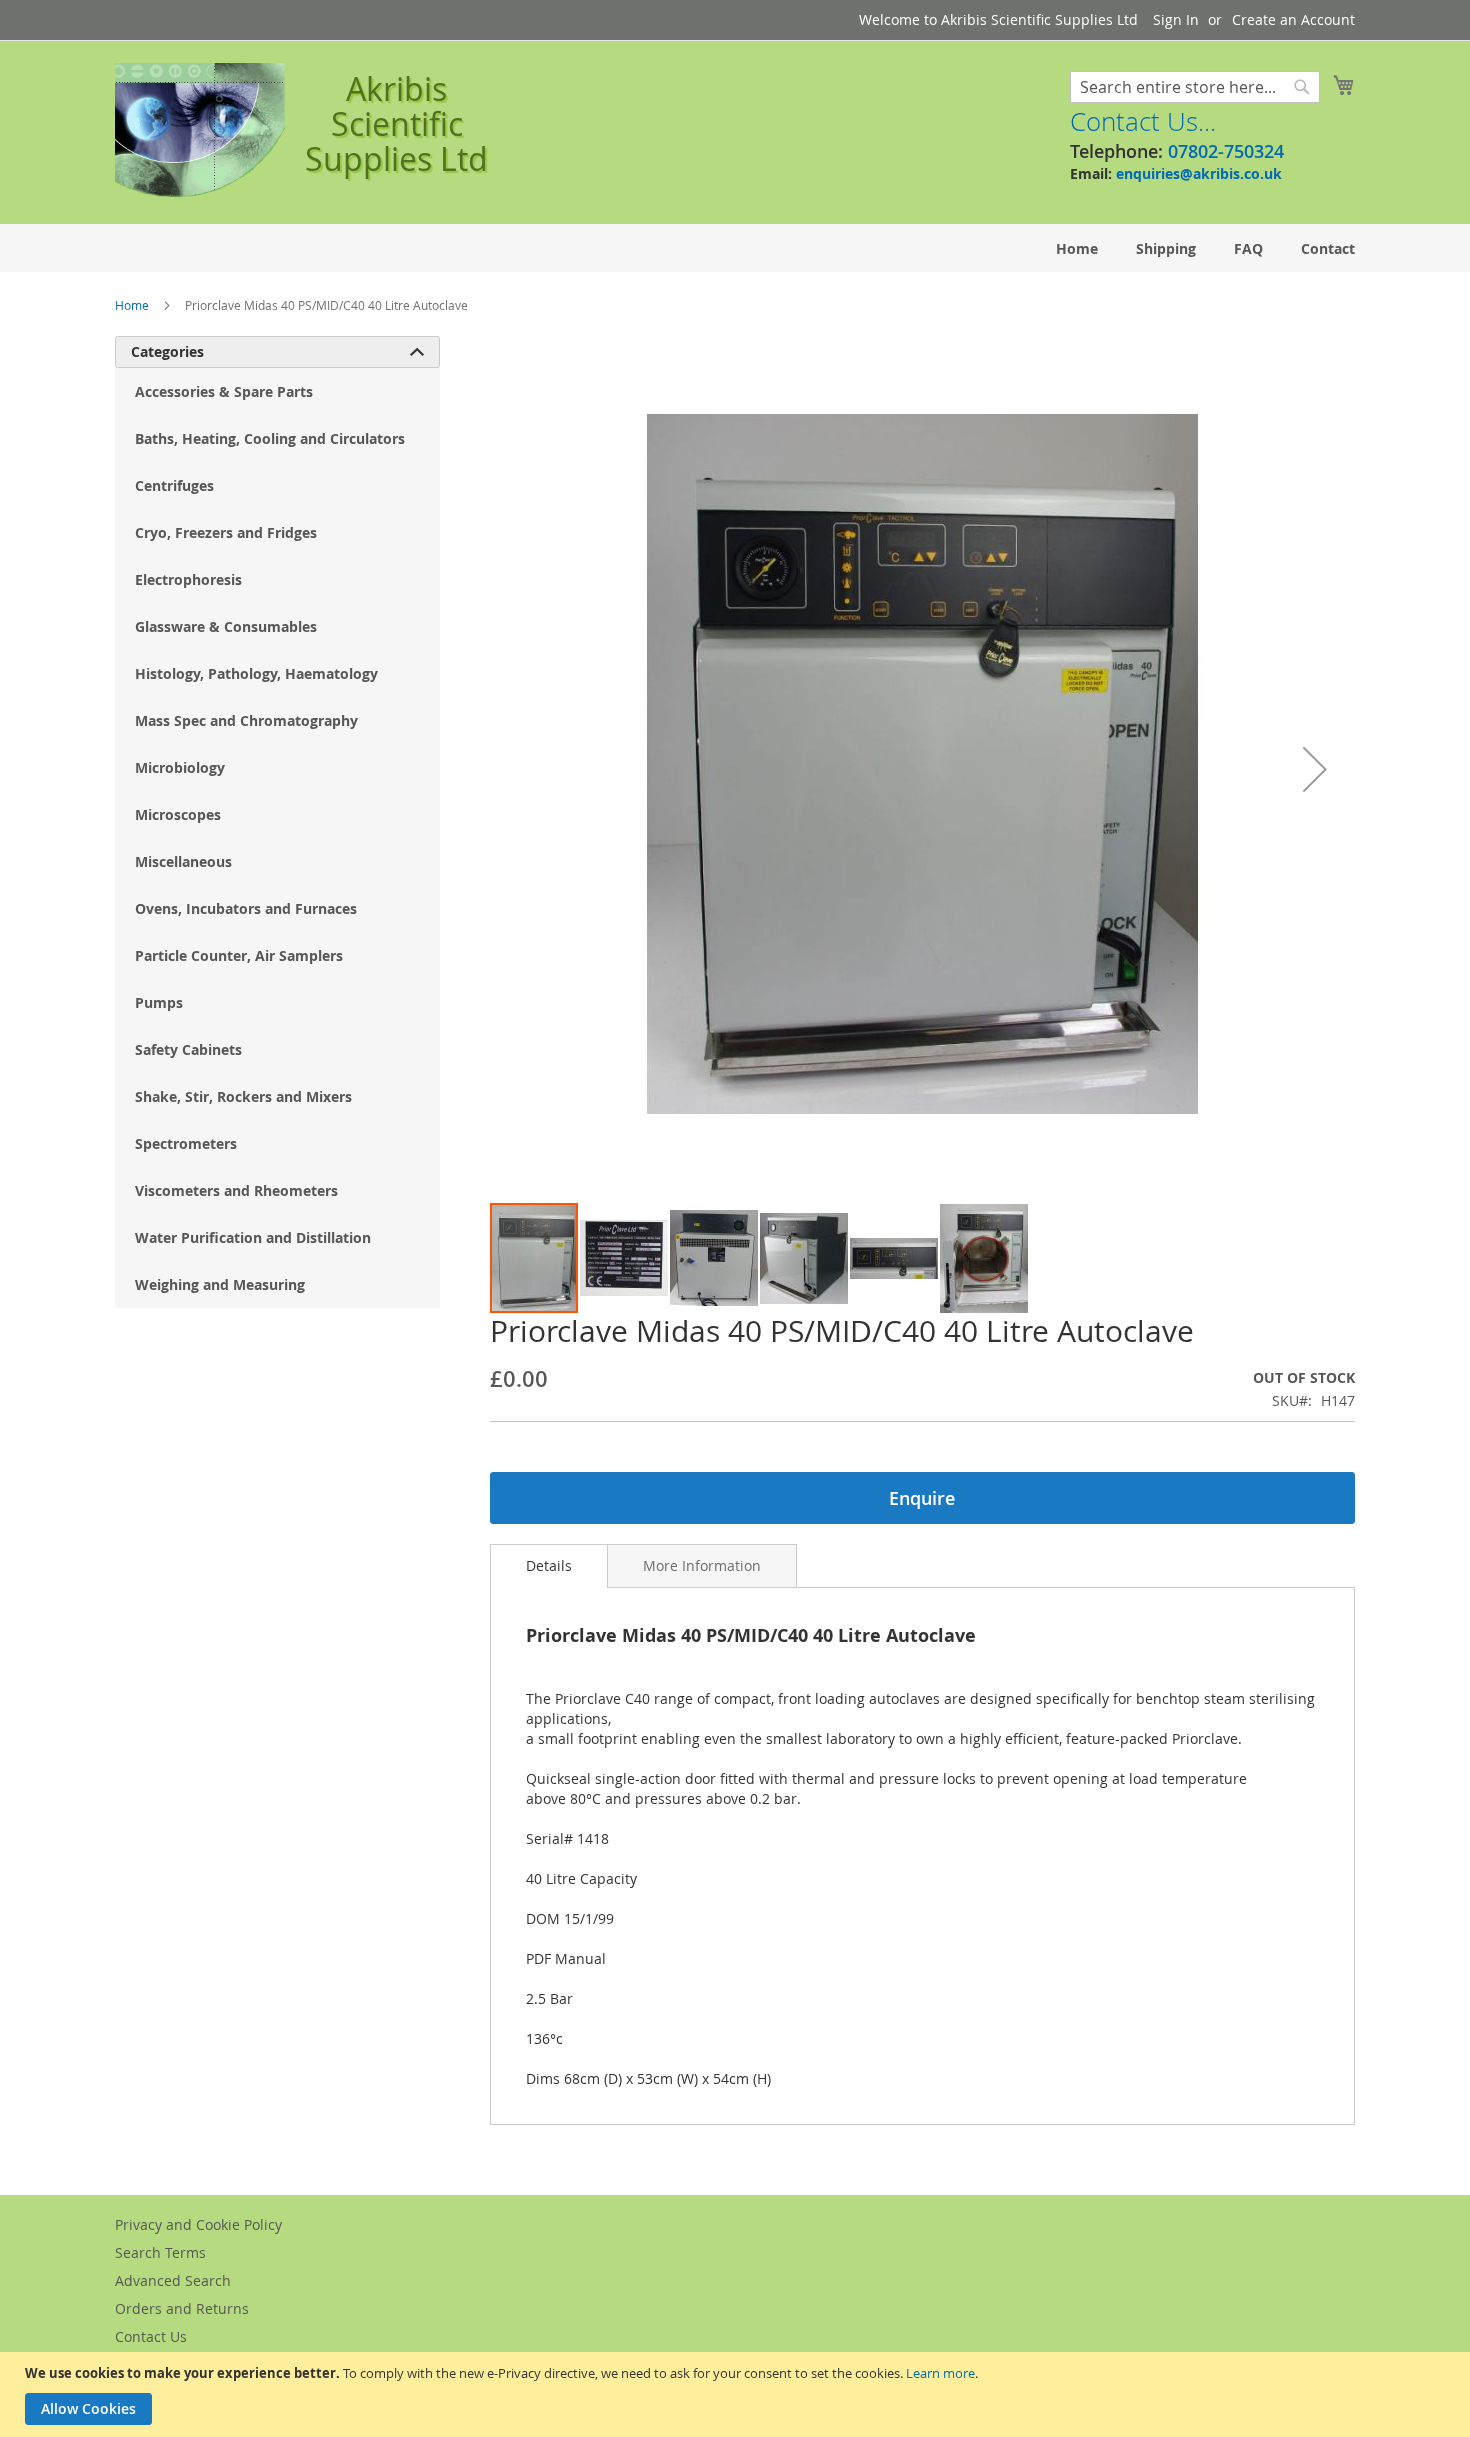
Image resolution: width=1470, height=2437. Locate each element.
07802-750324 (1226, 151)
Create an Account (1293, 19)
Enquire (922, 1498)
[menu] (735, 248)
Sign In (1176, 19)
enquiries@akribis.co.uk (1199, 173)
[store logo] (200, 131)
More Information (702, 1565)
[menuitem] (1077, 248)
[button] (1315, 768)
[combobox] (1195, 87)
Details (549, 1565)
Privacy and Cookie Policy (198, 2224)
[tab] (549, 1566)
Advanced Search (173, 2280)
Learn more (940, 2373)
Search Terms (160, 2252)
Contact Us (151, 2336)
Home (132, 305)
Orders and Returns (182, 2308)
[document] (737, 2394)
